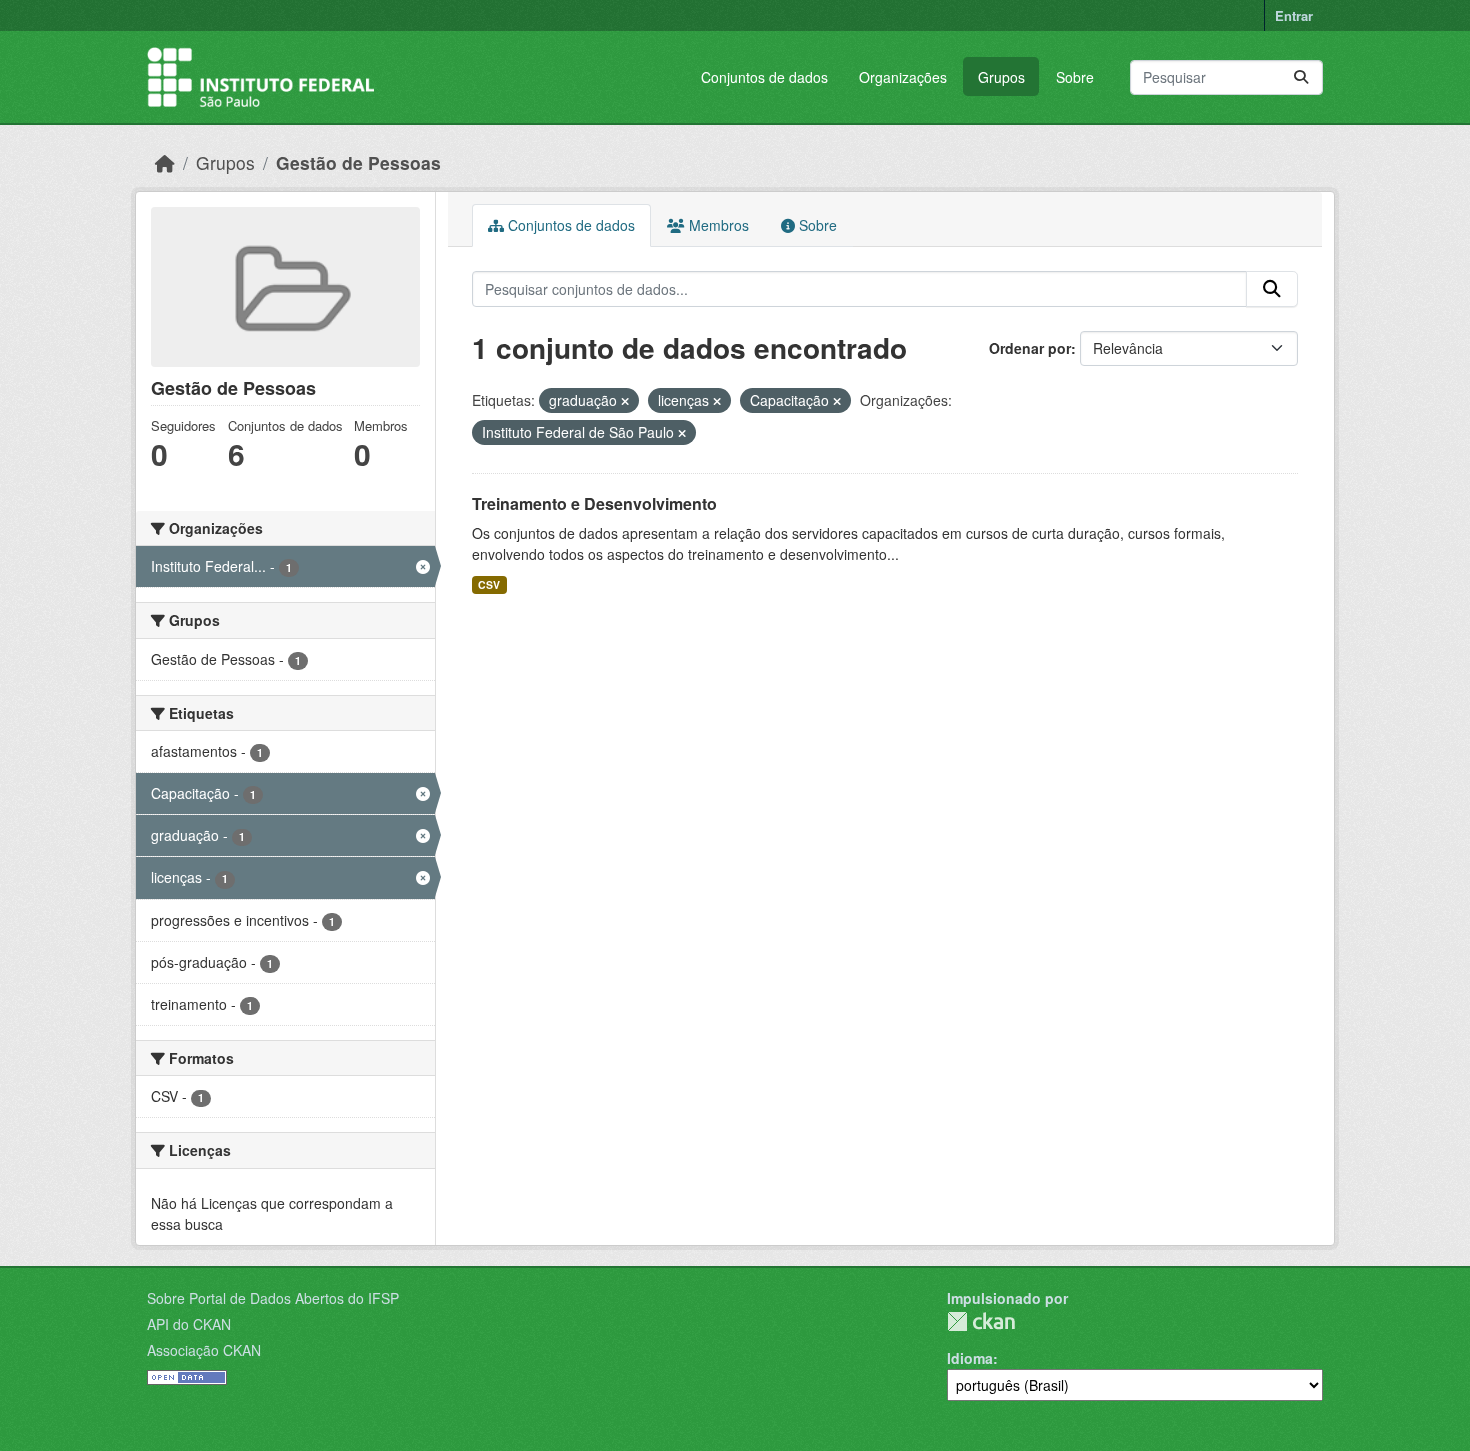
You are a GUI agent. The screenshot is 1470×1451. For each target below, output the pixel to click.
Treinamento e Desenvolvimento (594, 503)
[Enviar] (1301, 77)
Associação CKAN (204, 1350)
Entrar (1294, 15)
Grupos (1001, 77)
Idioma (970, 1358)
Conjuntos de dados (764, 77)
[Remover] (625, 401)
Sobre (1075, 77)
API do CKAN (189, 1324)
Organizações (903, 77)
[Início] (165, 162)
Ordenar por (1030, 348)
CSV (489, 584)
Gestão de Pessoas (358, 162)
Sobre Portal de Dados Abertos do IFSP (273, 1298)
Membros (717, 225)
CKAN (981, 1321)
